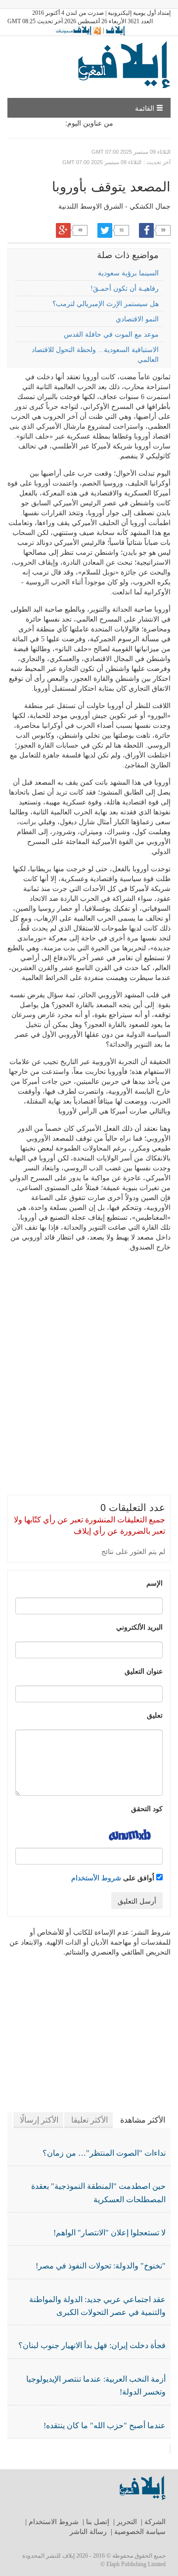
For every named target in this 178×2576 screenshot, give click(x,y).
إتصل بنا (98, 2522)
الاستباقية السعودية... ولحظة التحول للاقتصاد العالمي (95, 355)
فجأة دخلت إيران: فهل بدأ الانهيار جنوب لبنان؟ (92, 2345)
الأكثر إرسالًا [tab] (39, 2120)
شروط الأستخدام (96, 1877)
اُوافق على (114, 1877)
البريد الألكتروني (139, 1627)
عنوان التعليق (144, 1671)
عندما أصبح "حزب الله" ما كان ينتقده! (105, 2425)
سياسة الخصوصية (140, 2532)
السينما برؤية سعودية (128, 273)
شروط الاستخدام (54, 2522)
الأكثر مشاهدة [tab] (143, 2120)
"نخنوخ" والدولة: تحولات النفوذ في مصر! (101, 2266)
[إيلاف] (115, 30)
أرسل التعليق (137, 1901)
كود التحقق (147, 1808)
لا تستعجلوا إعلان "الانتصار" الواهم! (110, 2233)
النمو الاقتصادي (137, 319)
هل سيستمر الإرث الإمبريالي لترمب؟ (106, 304)
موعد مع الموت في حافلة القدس (111, 334)
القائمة (146, 108)
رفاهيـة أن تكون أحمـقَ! (125, 289)
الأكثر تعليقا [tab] (89, 2120)
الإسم (155, 1583)
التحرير (127, 2522)
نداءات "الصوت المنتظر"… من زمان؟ (104, 2153)
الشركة (155, 2522)
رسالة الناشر (88, 2532)
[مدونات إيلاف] (77, 30)
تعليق (155, 1715)
